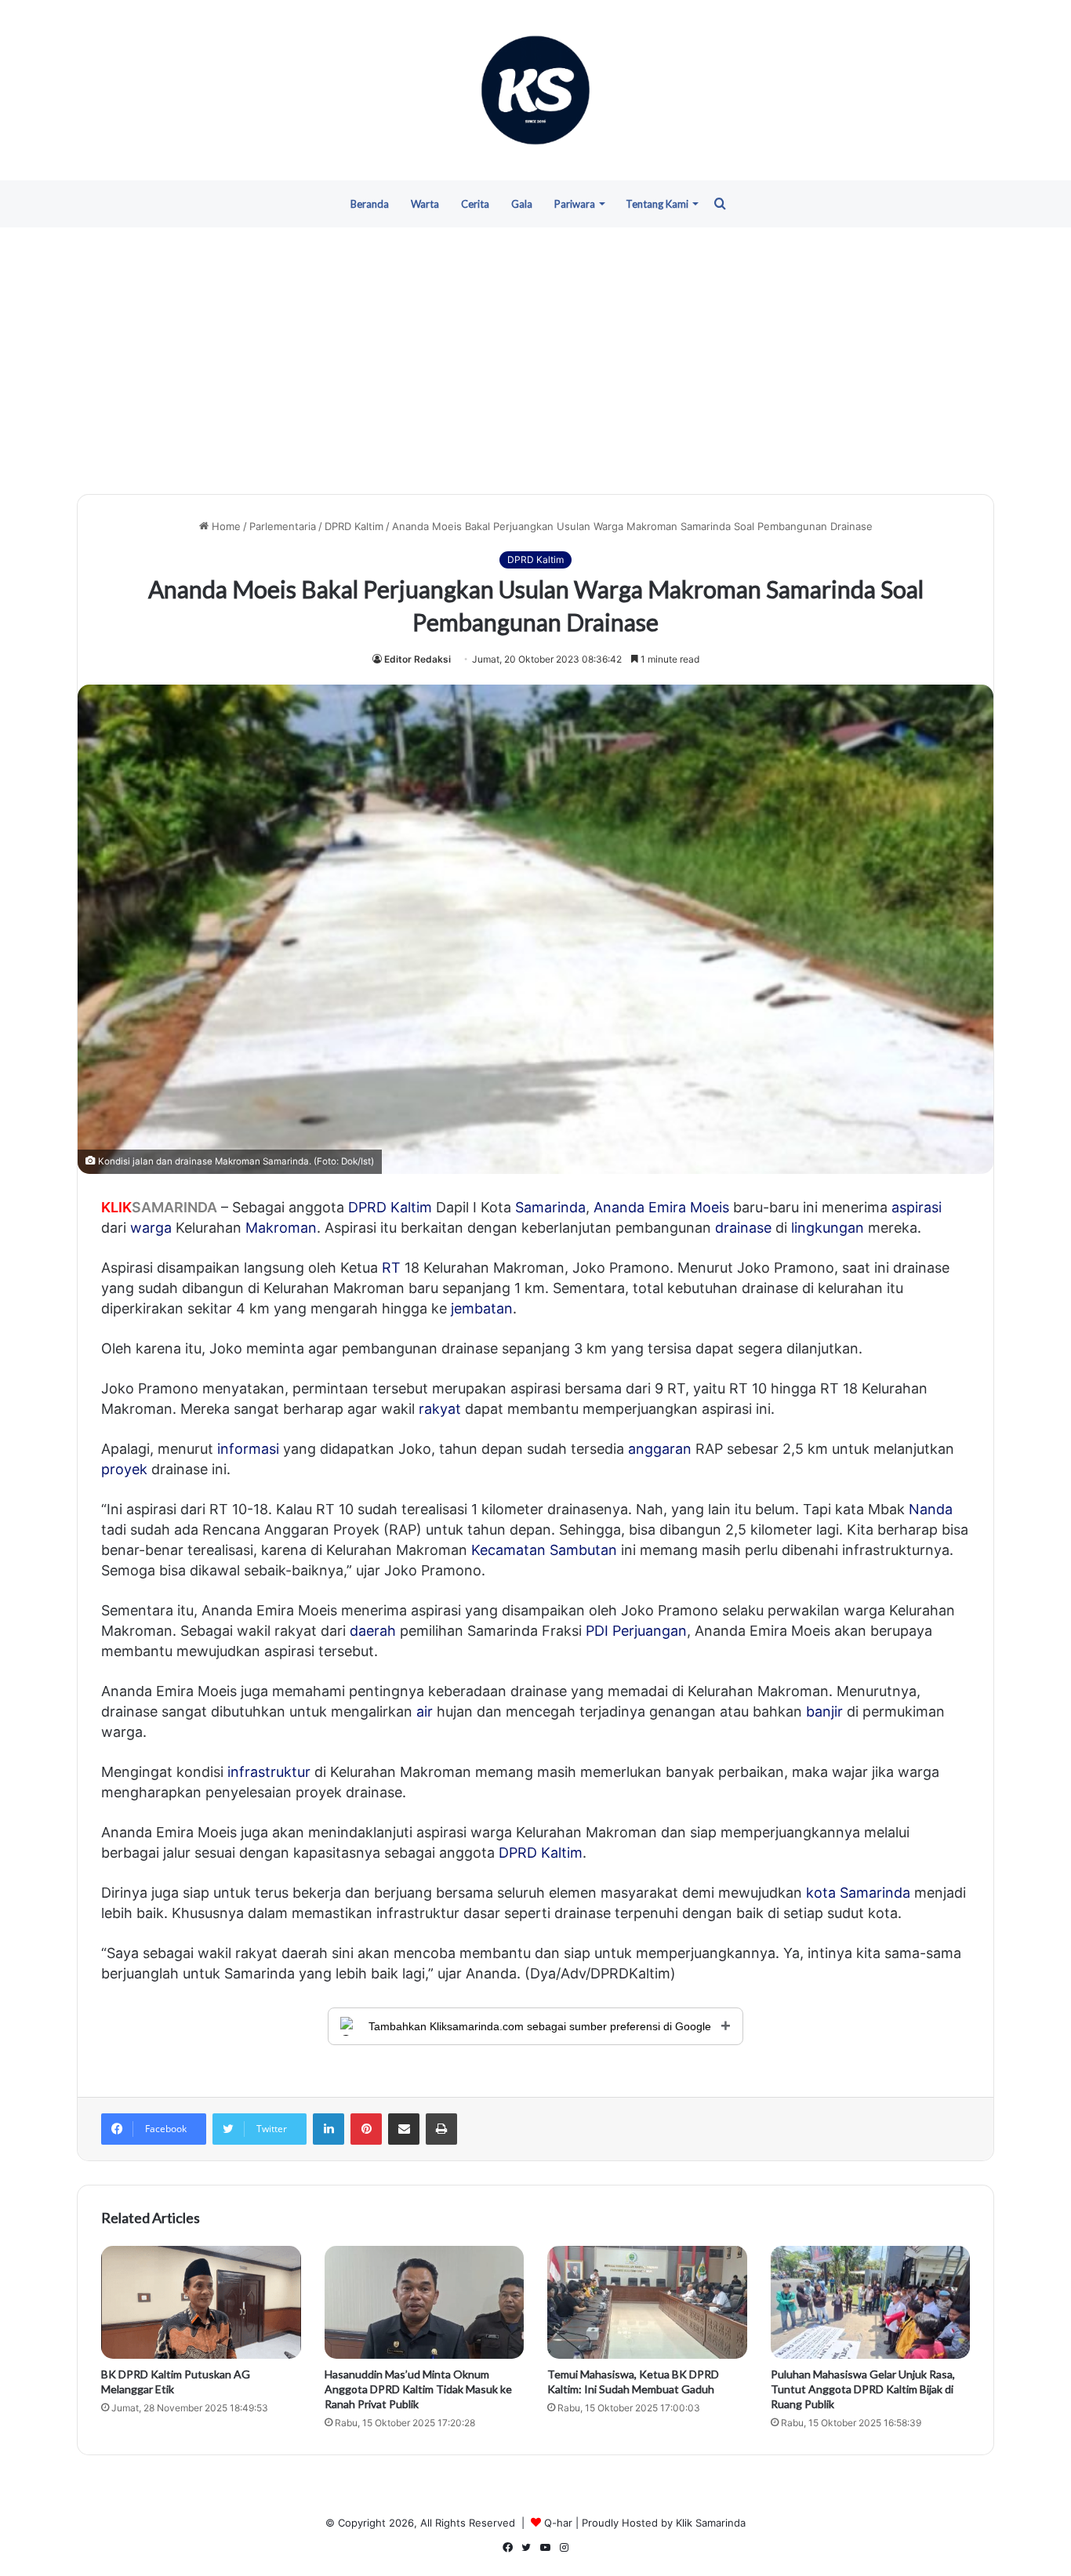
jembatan (482, 1308)
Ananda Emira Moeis (661, 1207)
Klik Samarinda (711, 2523)
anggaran (660, 1449)
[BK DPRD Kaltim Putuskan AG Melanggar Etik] (201, 2302)
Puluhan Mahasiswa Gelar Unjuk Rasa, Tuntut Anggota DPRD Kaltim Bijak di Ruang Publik (863, 2389)
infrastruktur (269, 1772)
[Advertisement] (535, 361)
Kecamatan (508, 1550)
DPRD (367, 1207)
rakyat (440, 1409)
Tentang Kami (657, 204)
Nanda (931, 1509)
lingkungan (828, 1228)
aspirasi (917, 1207)
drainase (743, 1228)
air (425, 1711)
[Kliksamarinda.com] (535, 90)
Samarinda (550, 1207)
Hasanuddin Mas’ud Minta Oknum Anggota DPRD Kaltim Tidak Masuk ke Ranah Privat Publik (418, 2389)
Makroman (281, 1228)
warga (151, 1228)
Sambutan (583, 1550)
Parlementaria (283, 526)
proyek (124, 1469)
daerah (373, 1631)
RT (391, 1268)
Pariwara (575, 204)
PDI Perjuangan (636, 1631)
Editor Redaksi (418, 659)
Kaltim (411, 1207)
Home (225, 526)
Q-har (558, 2523)
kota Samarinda (858, 1893)
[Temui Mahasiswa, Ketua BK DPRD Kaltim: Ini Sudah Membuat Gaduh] (647, 2302)
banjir (824, 1711)
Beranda (370, 204)
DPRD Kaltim (354, 526)
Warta (425, 204)
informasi (248, 1449)
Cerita (475, 204)
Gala (522, 204)
